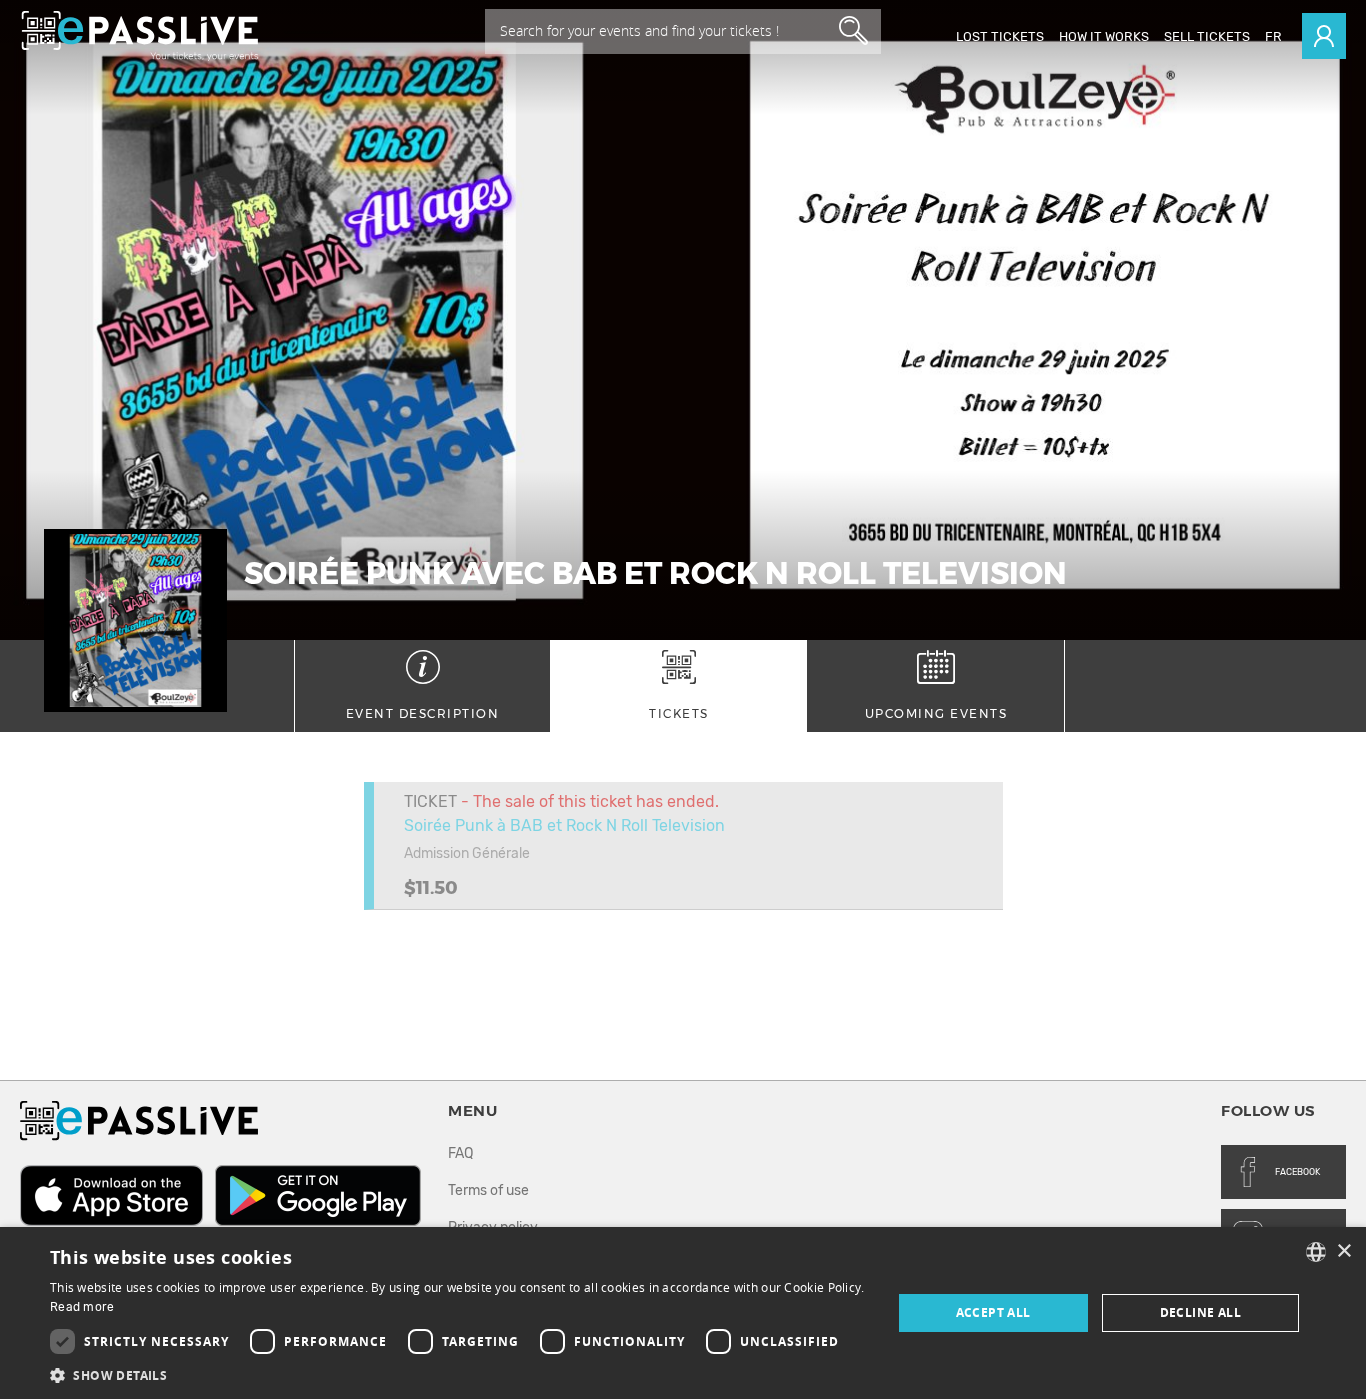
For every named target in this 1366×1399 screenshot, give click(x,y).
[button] (458, 1374)
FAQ (460, 1153)
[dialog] (683, 1313)
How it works (1104, 36)
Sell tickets (1207, 36)
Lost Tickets (1000, 36)
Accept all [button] (993, 1312)
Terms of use (488, 1190)
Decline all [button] (1200, 1312)
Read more (82, 1307)
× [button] (1343, 1251)
